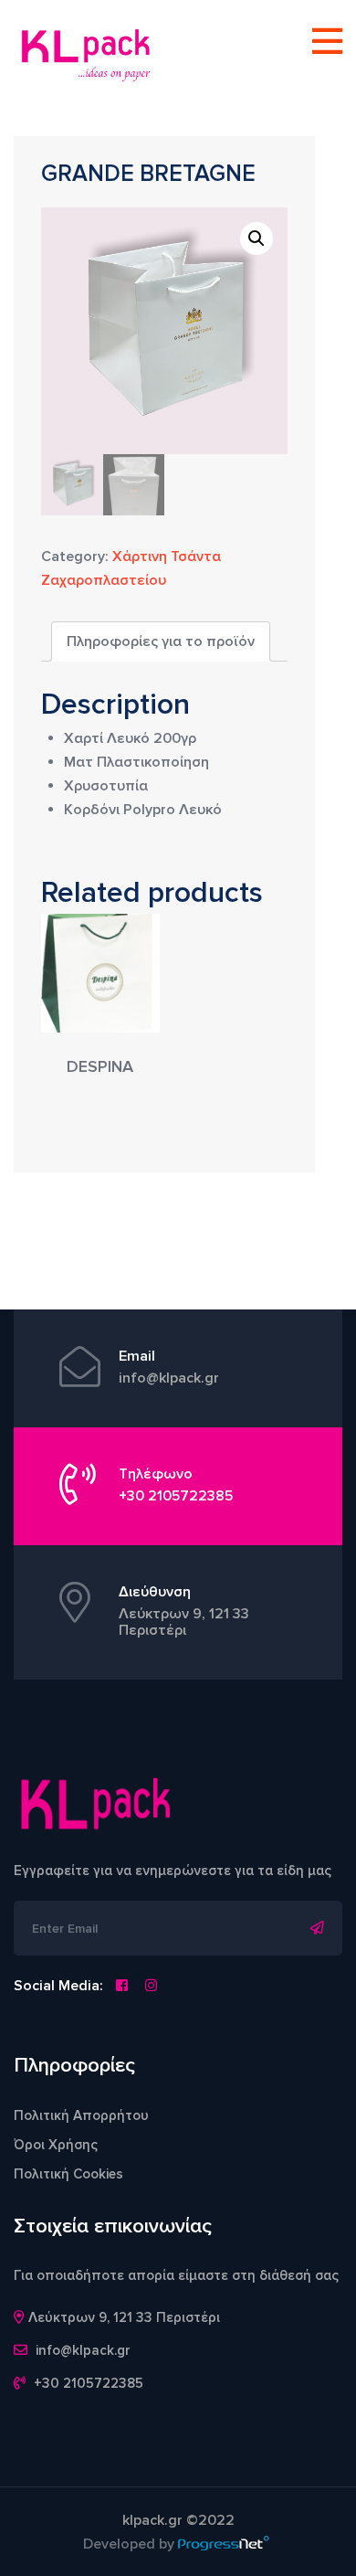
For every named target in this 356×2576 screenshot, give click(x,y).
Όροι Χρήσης (56, 2145)
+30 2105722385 (176, 1496)
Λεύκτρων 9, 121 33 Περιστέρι (184, 1622)
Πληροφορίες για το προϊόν (161, 641)
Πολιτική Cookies (68, 2174)
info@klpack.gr (169, 1378)
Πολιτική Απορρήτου (81, 2115)
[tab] (161, 641)
